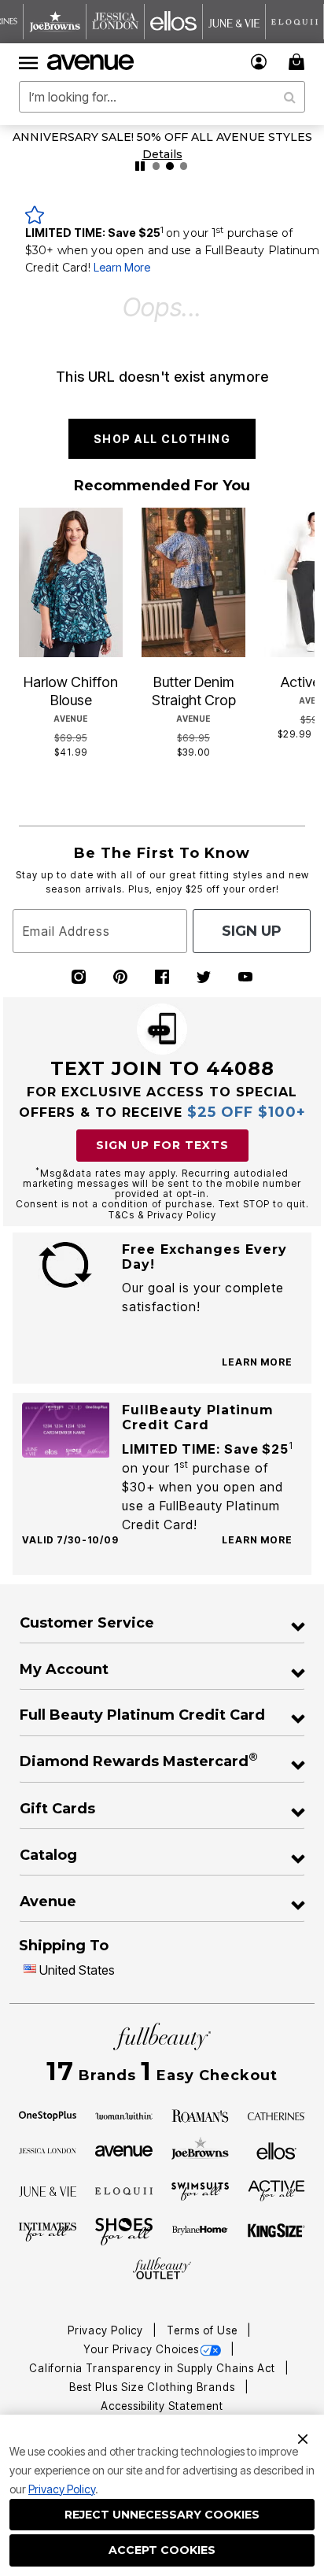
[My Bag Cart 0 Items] (299, 62)
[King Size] (277, 2231)
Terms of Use (204, 2330)
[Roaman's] (201, 2115)
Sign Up (252, 931)
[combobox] (162, 97)
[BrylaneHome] (201, 2231)
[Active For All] (277, 2190)
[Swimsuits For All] (201, 2190)
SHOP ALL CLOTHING (162, 439)
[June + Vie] (48, 2190)
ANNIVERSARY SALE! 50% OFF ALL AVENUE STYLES (162, 137)
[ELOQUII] (124, 2190)
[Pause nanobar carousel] (140, 166)
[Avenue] (124, 2149)
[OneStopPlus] (48, 2115)
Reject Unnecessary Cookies (162, 2515)
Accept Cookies (162, 2550)
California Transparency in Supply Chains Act (154, 2368)
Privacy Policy (62, 2489)
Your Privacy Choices (141, 2349)
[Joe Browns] (201, 2149)
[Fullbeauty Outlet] (162, 2269)
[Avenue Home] (91, 62)
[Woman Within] (124, 2115)
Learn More (122, 267)
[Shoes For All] (124, 2230)
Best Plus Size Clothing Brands (154, 2387)
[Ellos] (276, 2149)
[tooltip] (55, 22)
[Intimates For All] (48, 2231)
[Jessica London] (48, 2149)
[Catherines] (277, 2115)
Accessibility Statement (162, 2406)
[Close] (303, 2437)
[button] (259, 62)
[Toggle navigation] (28, 62)
